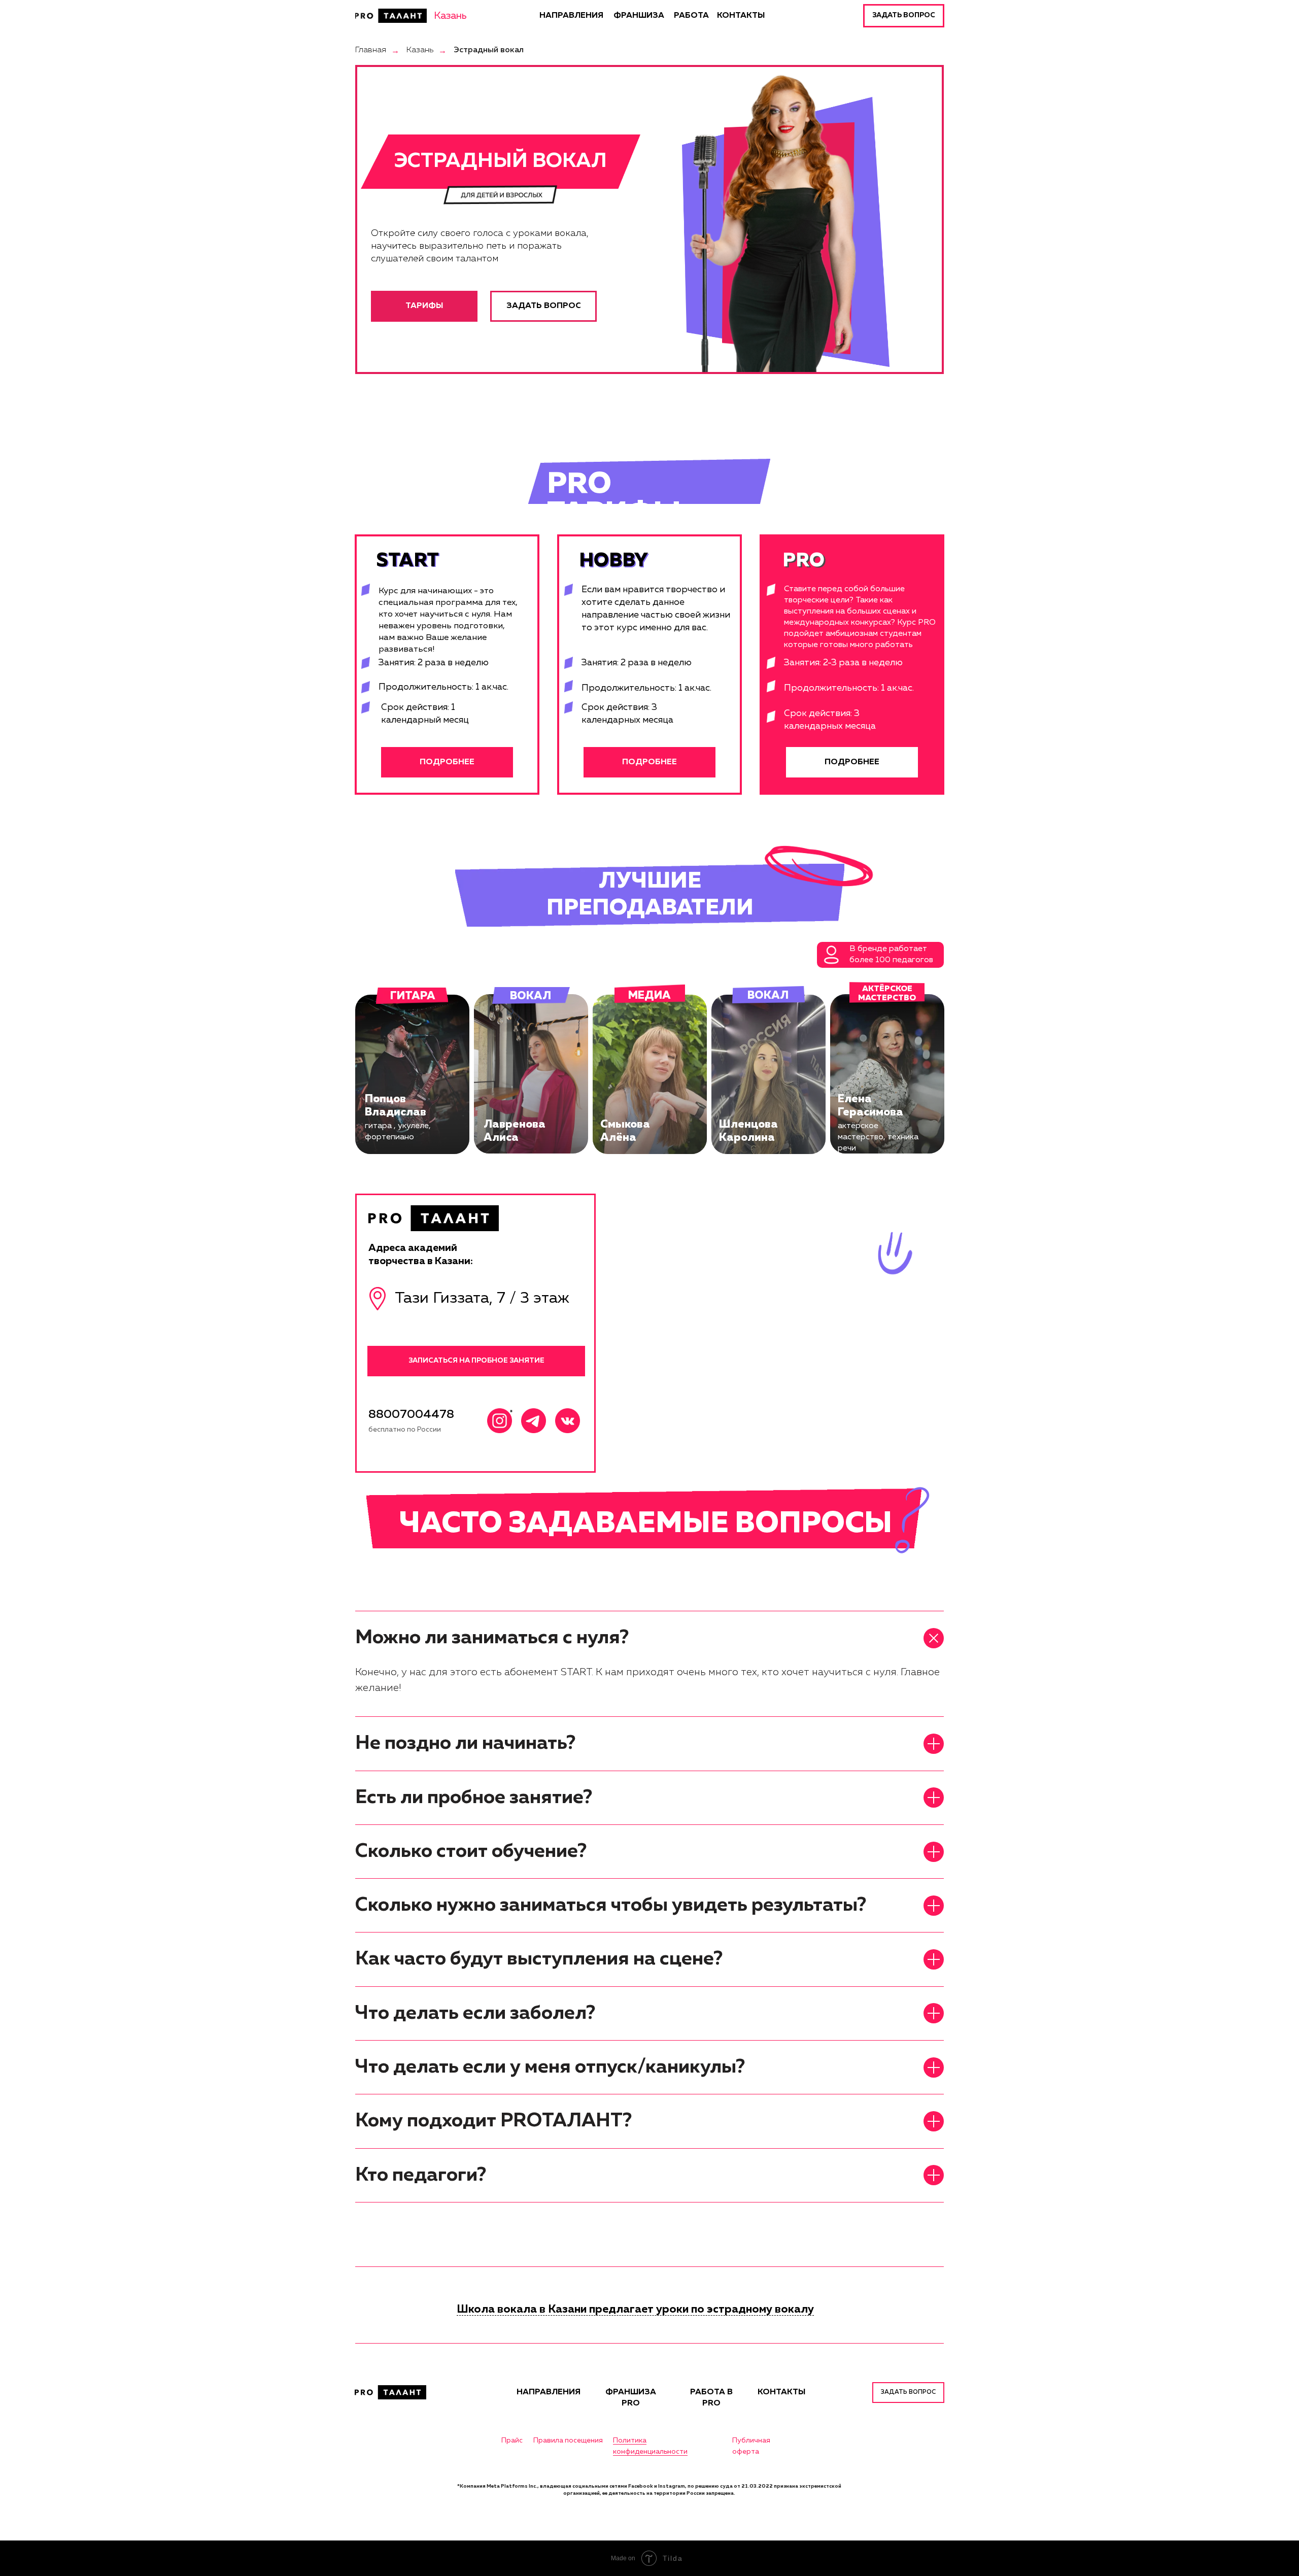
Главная (371, 50)
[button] (904, 16)
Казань (420, 50)
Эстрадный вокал (489, 50)
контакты (781, 2392)
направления (571, 16)
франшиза (639, 16)
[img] (391, 16)
